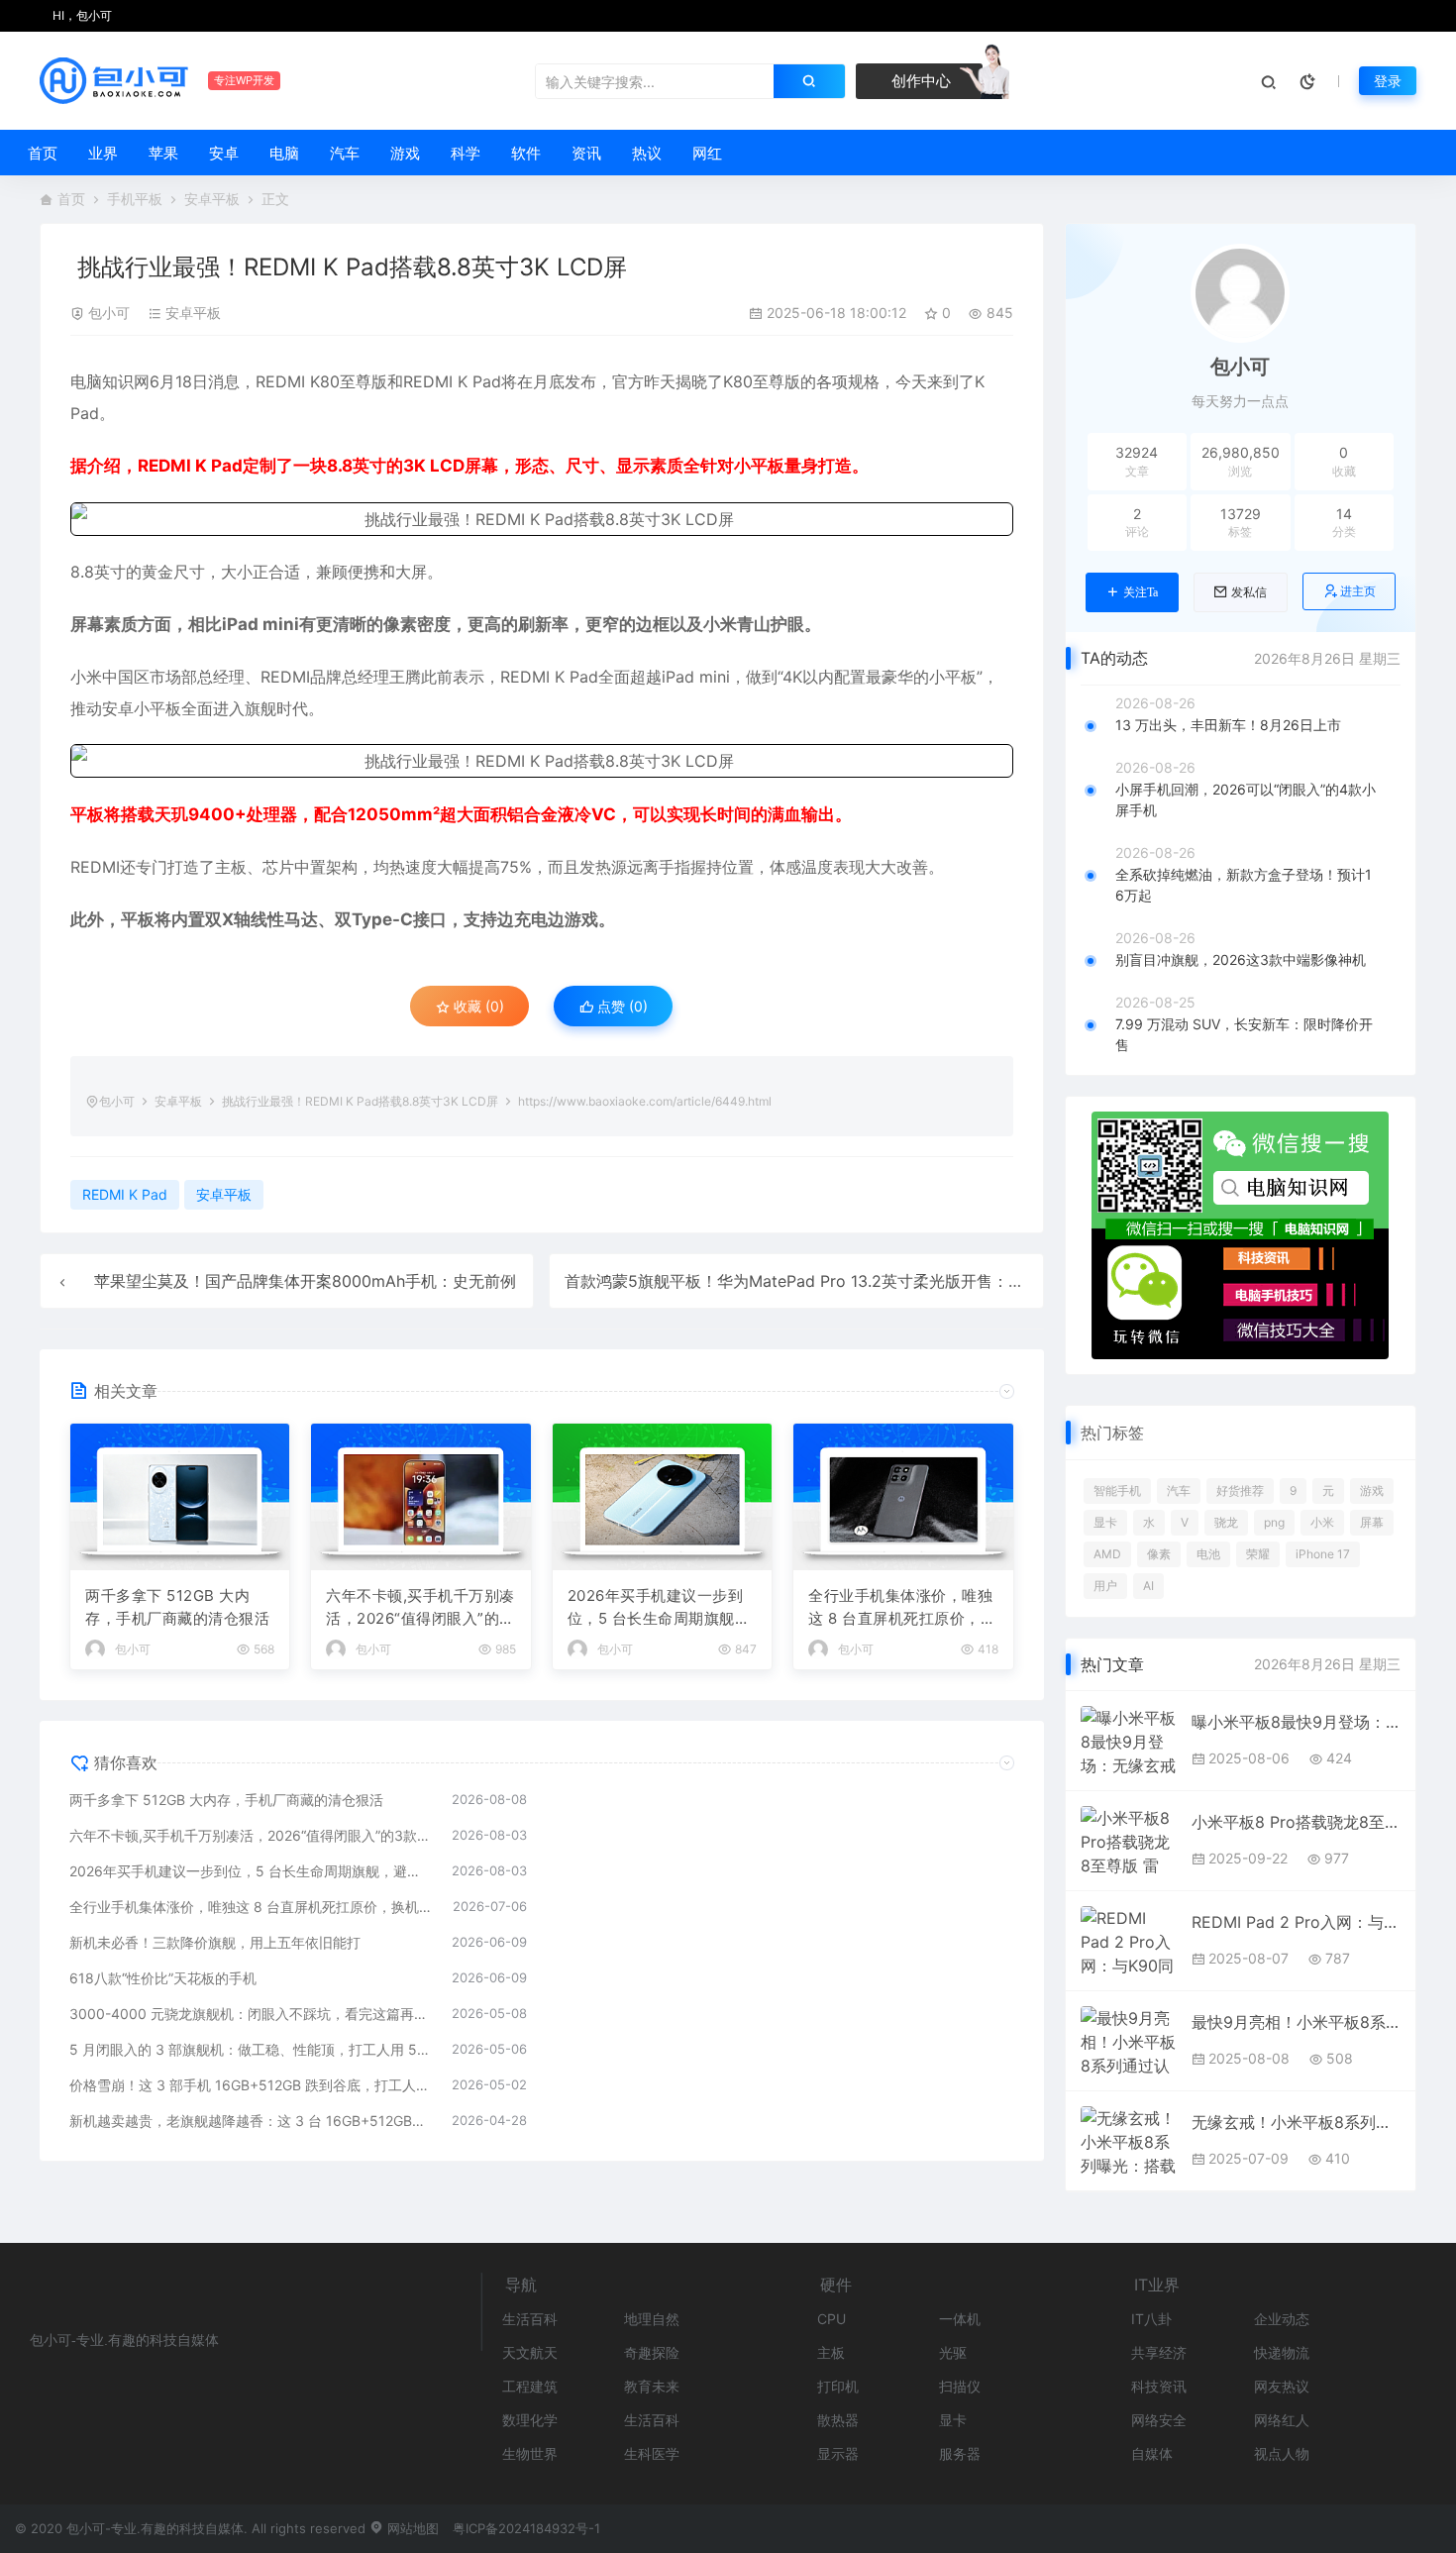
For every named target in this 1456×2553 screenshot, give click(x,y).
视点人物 (1282, 2453)
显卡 (1105, 1522)
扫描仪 (960, 2386)
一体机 (960, 2319)
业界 (103, 153)
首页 (43, 153)
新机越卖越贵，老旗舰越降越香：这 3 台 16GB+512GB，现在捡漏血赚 (251, 2121)
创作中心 (919, 81)
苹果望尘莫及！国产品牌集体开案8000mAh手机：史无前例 (305, 1281)
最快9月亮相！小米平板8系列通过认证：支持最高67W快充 (1296, 2022)
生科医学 (652, 2453)
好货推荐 (1240, 1490)
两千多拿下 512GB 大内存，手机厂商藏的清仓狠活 (177, 1607)
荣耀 (1258, 1554)
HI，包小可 (81, 15)
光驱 (953, 2352)
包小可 (109, 313)
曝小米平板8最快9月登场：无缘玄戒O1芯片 (1296, 1722)
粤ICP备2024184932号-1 (526, 2528)
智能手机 (1117, 1490)
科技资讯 (1159, 2386)
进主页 (1358, 591)
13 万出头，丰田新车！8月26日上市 (1228, 725)
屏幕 (1372, 1522)
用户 (1105, 1586)
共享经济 (1159, 2352)
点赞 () (621, 1006)
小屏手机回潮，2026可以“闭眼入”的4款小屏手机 (1246, 799)
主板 (831, 2352)
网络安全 (1159, 2420)
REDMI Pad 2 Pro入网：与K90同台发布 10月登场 (1296, 1922)
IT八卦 (1151, 2319)
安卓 (224, 153)
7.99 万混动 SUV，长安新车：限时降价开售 (1244, 1034)
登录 (1388, 81)
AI (1148, 1586)
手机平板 (135, 199)
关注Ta (1141, 592)
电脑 (284, 153)
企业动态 (1282, 2319)
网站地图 (411, 2528)
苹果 (163, 153)
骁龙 (1226, 1522)
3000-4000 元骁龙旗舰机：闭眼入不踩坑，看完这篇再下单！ (251, 2014)
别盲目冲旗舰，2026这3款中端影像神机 (1241, 959)
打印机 (838, 2386)
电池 (1208, 1554)
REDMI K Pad (452, 381)
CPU (832, 2319)
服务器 (960, 2453)
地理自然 (652, 2319)
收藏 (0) (477, 1006)
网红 (707, 153)
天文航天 (530, 2352)
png (1274, 1522)
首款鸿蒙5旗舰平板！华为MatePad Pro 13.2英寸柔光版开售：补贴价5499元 (838, 1281)
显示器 (838, 2453)
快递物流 (1282, 2352)
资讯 (586, 153)
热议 (647, 153)
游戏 (405, 153)
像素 (1159, 1554)
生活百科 (530, 2319)
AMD (1107, 1554)
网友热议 (1282, 2386)
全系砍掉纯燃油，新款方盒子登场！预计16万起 (1244, 885)
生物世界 (530, 2453)
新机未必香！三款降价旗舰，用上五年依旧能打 (215, 1942)
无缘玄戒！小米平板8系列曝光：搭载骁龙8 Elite (1296, 2122)
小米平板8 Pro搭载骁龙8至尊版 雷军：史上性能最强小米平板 (1296, 1822)
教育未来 (652, 2386)
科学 (466, 153)
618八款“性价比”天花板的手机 (163, 1978)
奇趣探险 (652, 2352)
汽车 (345, 153)
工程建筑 (530, 2386)
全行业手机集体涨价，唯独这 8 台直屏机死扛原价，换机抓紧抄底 (902, 1608)
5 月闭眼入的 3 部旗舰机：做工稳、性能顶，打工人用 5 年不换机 (251, 2049)
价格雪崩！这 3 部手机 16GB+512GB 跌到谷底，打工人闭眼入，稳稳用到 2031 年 (251, 2085)
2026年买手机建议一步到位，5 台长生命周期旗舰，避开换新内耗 (659, 1608)
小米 (1322, 1522)
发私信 (1249, 592)
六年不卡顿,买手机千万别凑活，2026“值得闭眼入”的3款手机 (420, 1608)
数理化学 (530, 2420)
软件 (526, 153)
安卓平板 (212, 199)
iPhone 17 (1323, 1554)
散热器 (838, 2420)
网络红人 (1282, 2420)
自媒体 (1152, 2453)
